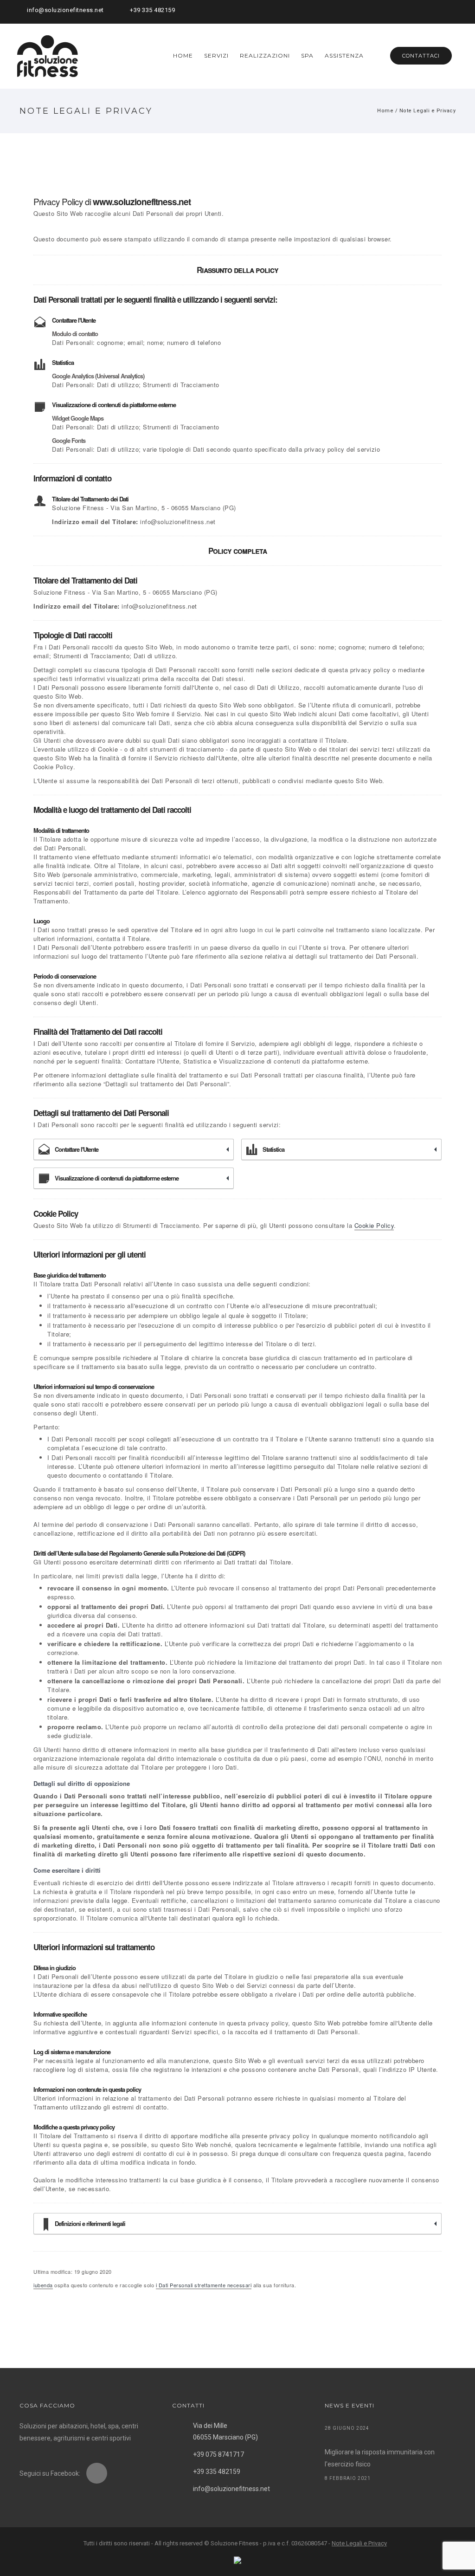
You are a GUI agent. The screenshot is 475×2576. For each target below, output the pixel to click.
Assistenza (344, 55)
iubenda (43, 2285)
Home (183, 55)
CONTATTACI (421, 56)
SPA (307, 55)
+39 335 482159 (152, 10)
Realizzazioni (265, 55)
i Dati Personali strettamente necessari (204, 2285)
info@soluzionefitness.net (65, 10)
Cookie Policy (374, 1225)
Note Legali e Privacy (428, 111)
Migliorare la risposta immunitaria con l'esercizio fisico (380, 2458)
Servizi (216, 55)
